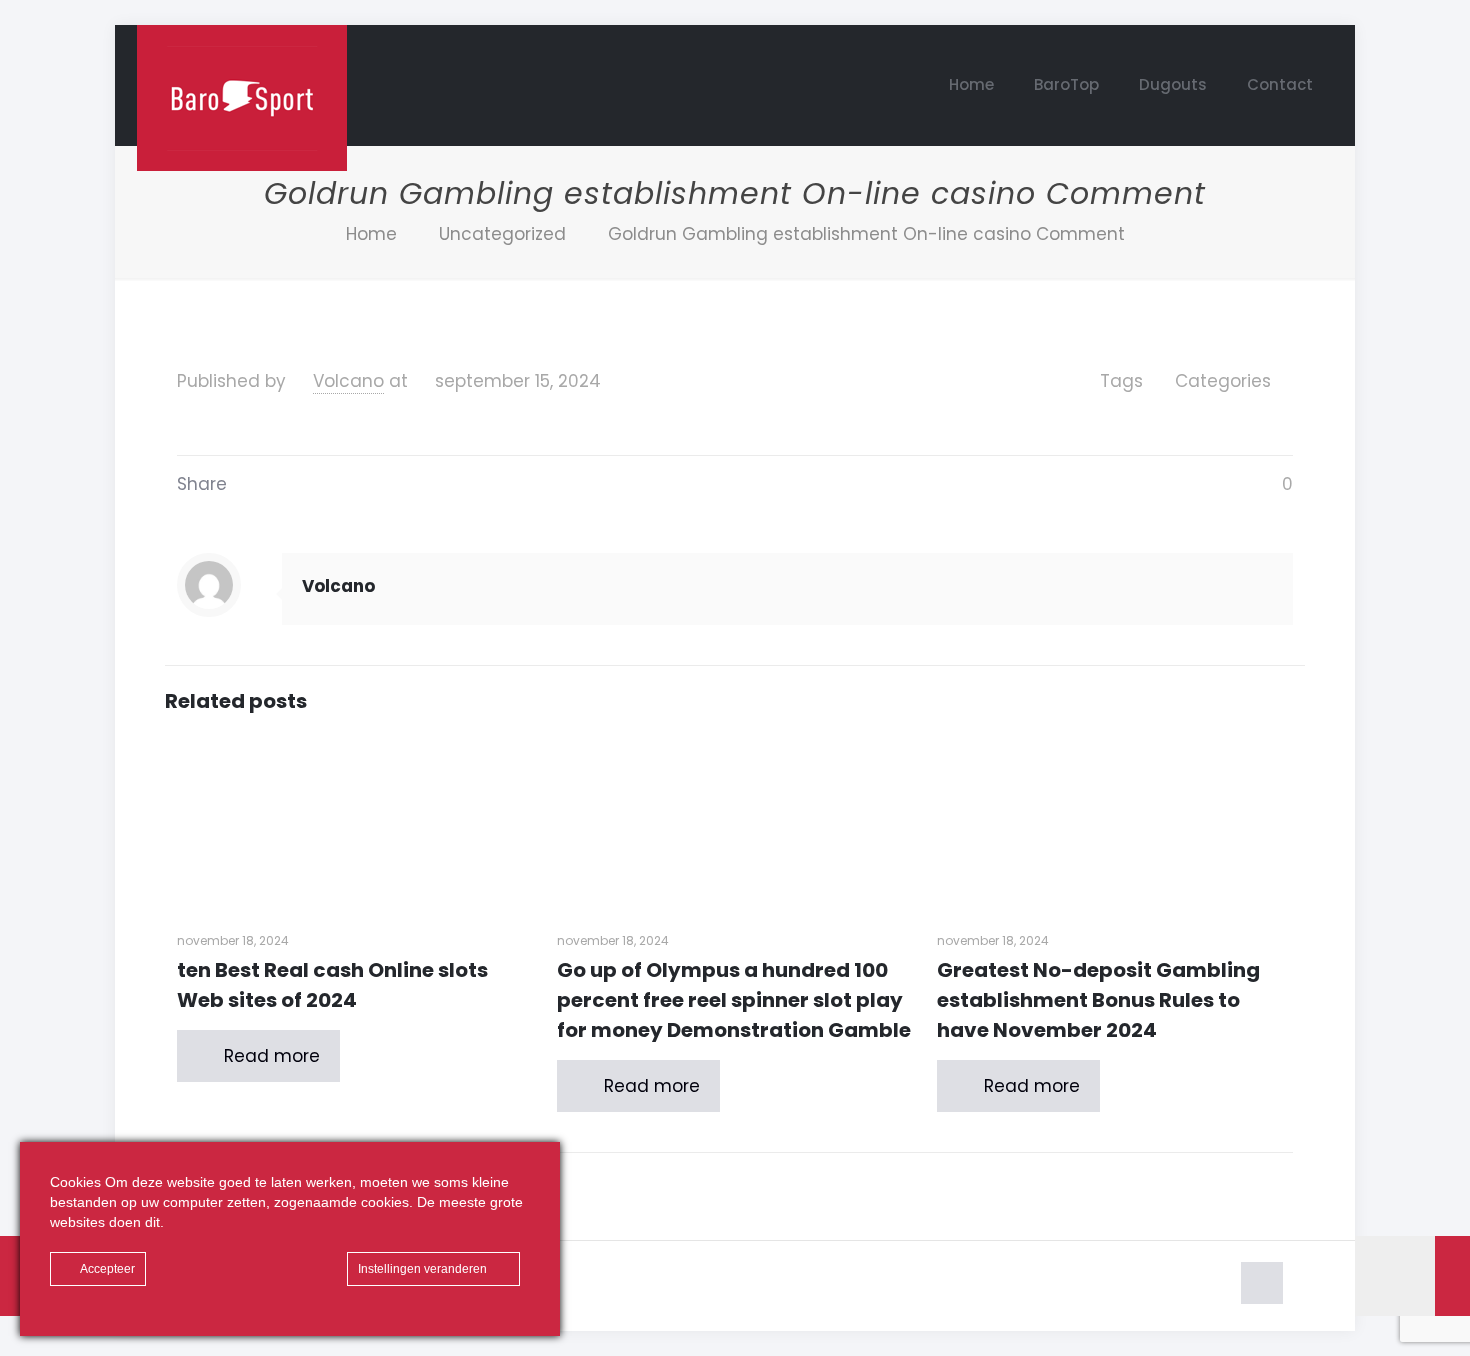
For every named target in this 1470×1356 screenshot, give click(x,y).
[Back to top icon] (1262, 1283)
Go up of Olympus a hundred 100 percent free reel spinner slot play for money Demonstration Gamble (734, 1000)
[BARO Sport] (242, 98)
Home (371, 234)
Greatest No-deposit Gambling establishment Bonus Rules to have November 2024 (1098, 1000)
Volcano (348, 381)
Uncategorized (502, 234)
